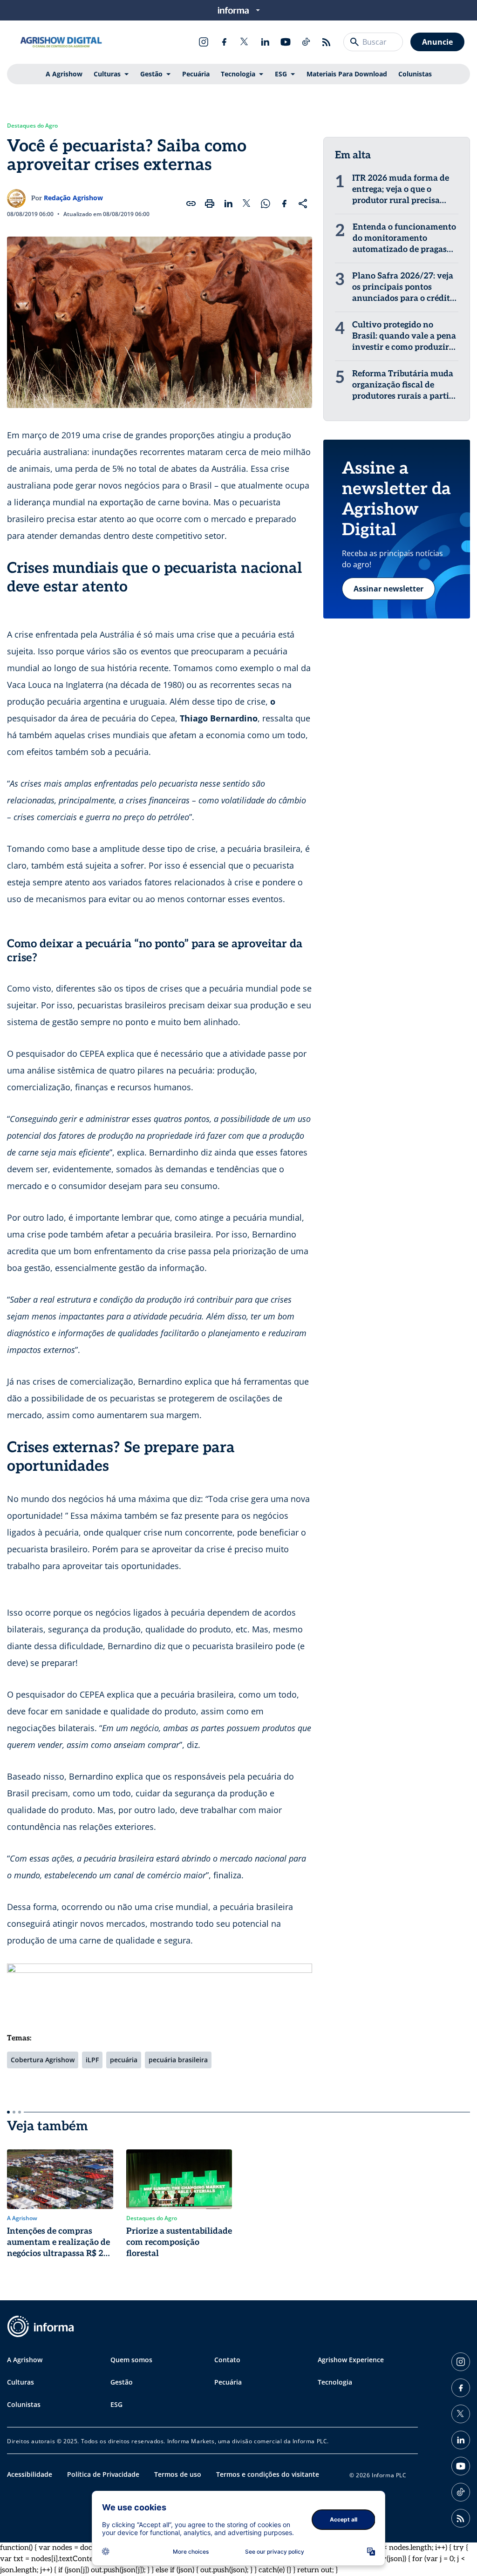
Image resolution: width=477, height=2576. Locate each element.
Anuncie (437, 42)
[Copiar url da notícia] (191, 204)
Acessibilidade (30, 2474)
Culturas (107, 74)
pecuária (124, 2060)
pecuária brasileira (178, 2060)
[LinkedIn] (265, 42)
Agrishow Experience (351, 2360)
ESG (281, 74)
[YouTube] (286, 42)
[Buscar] (354, 42)
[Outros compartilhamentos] (303, 204)
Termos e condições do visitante (268, 2474)
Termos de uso (178, 2474)
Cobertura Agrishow (43, 2060)
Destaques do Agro (32, 126)
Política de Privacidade (103, 2474)
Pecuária (196, 74)
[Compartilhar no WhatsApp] (266, 204)
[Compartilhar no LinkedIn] (228, 204)
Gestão (151, 74)
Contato (227, 2360)
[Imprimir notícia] (210, 204)
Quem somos (131, 2360)
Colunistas (415, 74)
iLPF (92, 2060)
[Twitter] (245, 42)
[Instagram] (204, 42)
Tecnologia (238, 74)
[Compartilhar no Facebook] (284, 204)
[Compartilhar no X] (247, 204)
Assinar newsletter (388, 589)
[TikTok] (306, 42)
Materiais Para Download (347, 74)
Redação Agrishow (73, 198)
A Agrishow (64, 74)
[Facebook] (224, 42)
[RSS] (327, 42)
